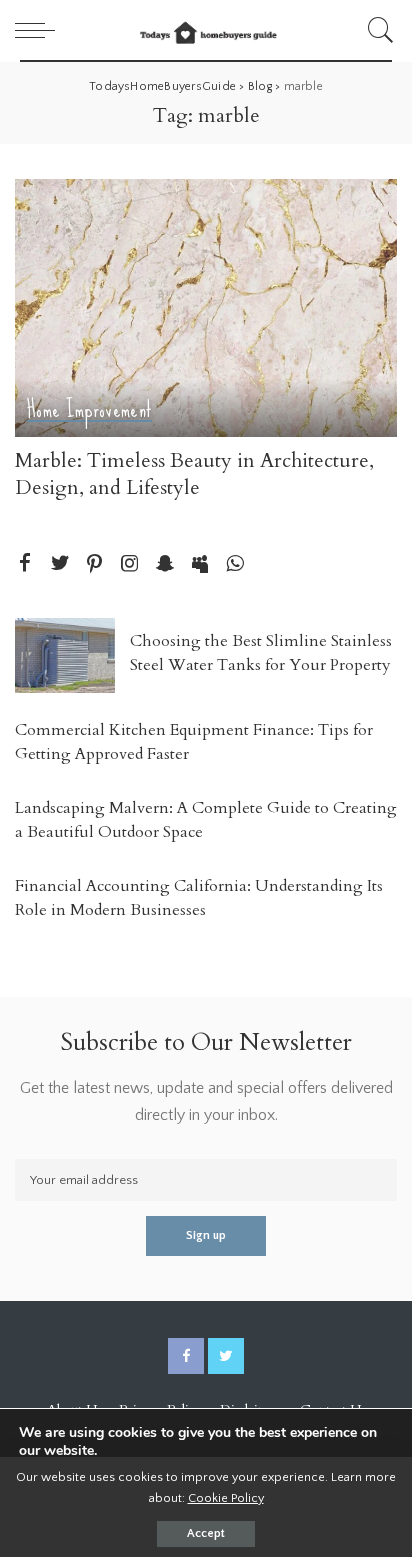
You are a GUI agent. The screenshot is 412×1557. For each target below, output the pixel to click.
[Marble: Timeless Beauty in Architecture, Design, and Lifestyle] (206, 308)
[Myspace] (200, 564)
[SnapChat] (165, 564)
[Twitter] (60, 564)
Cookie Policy (226, 1498)
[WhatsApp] (235, 564)
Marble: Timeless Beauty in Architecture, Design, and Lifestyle (194, 474)
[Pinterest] (95, 564)
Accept (206, 1533)
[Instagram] (130, 564)
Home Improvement (89, 411)
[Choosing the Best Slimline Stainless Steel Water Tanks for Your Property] (65, 655)
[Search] (377, 30)
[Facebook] (25, 564)
